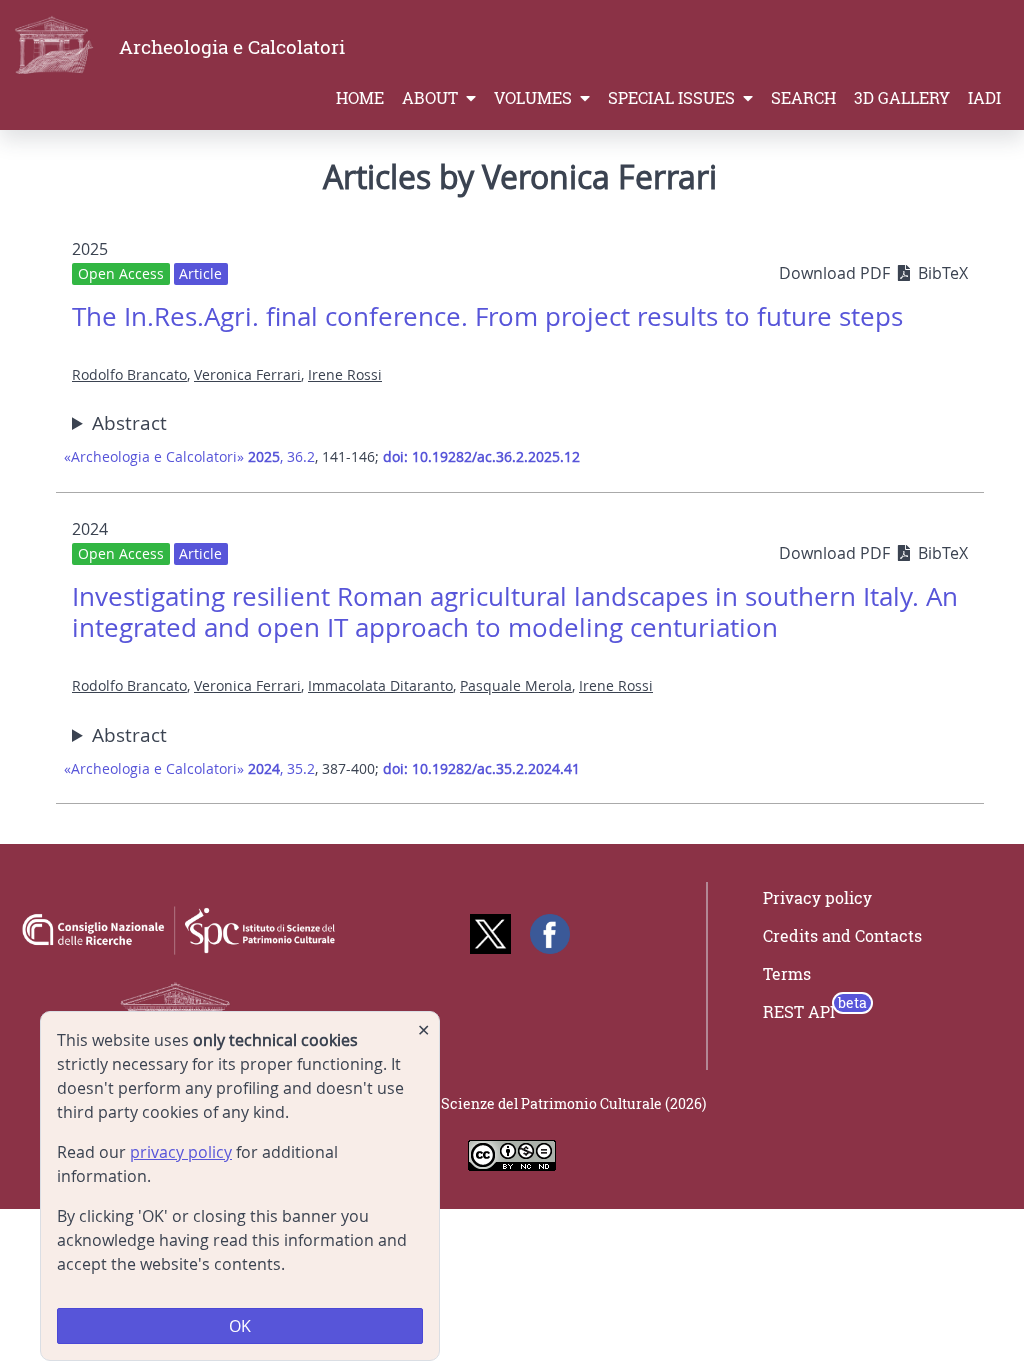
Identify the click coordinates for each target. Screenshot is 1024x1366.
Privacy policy (817, 898)
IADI (984, 98)
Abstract (129, 423)
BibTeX (943, 273)
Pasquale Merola (516, 685)
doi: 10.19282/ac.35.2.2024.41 (481, 768)
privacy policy (181, 1152)
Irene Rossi (345, 374)
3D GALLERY (902, 98)
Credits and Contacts (842, 936)
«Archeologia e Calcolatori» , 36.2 (189, 456)
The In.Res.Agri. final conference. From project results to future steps (487, 316)
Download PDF (836, 273)
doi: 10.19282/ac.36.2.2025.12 (481, 456)
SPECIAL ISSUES (673, 98)
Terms (787, 974)
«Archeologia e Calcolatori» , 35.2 (189, 768)
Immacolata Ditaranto (380, 685)
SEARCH (803, 98)
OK (240, 1326)
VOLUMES (535, 98)
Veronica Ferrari (247, 374)
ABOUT (432, 98)
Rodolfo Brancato (129, 374)
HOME (360, 98)
